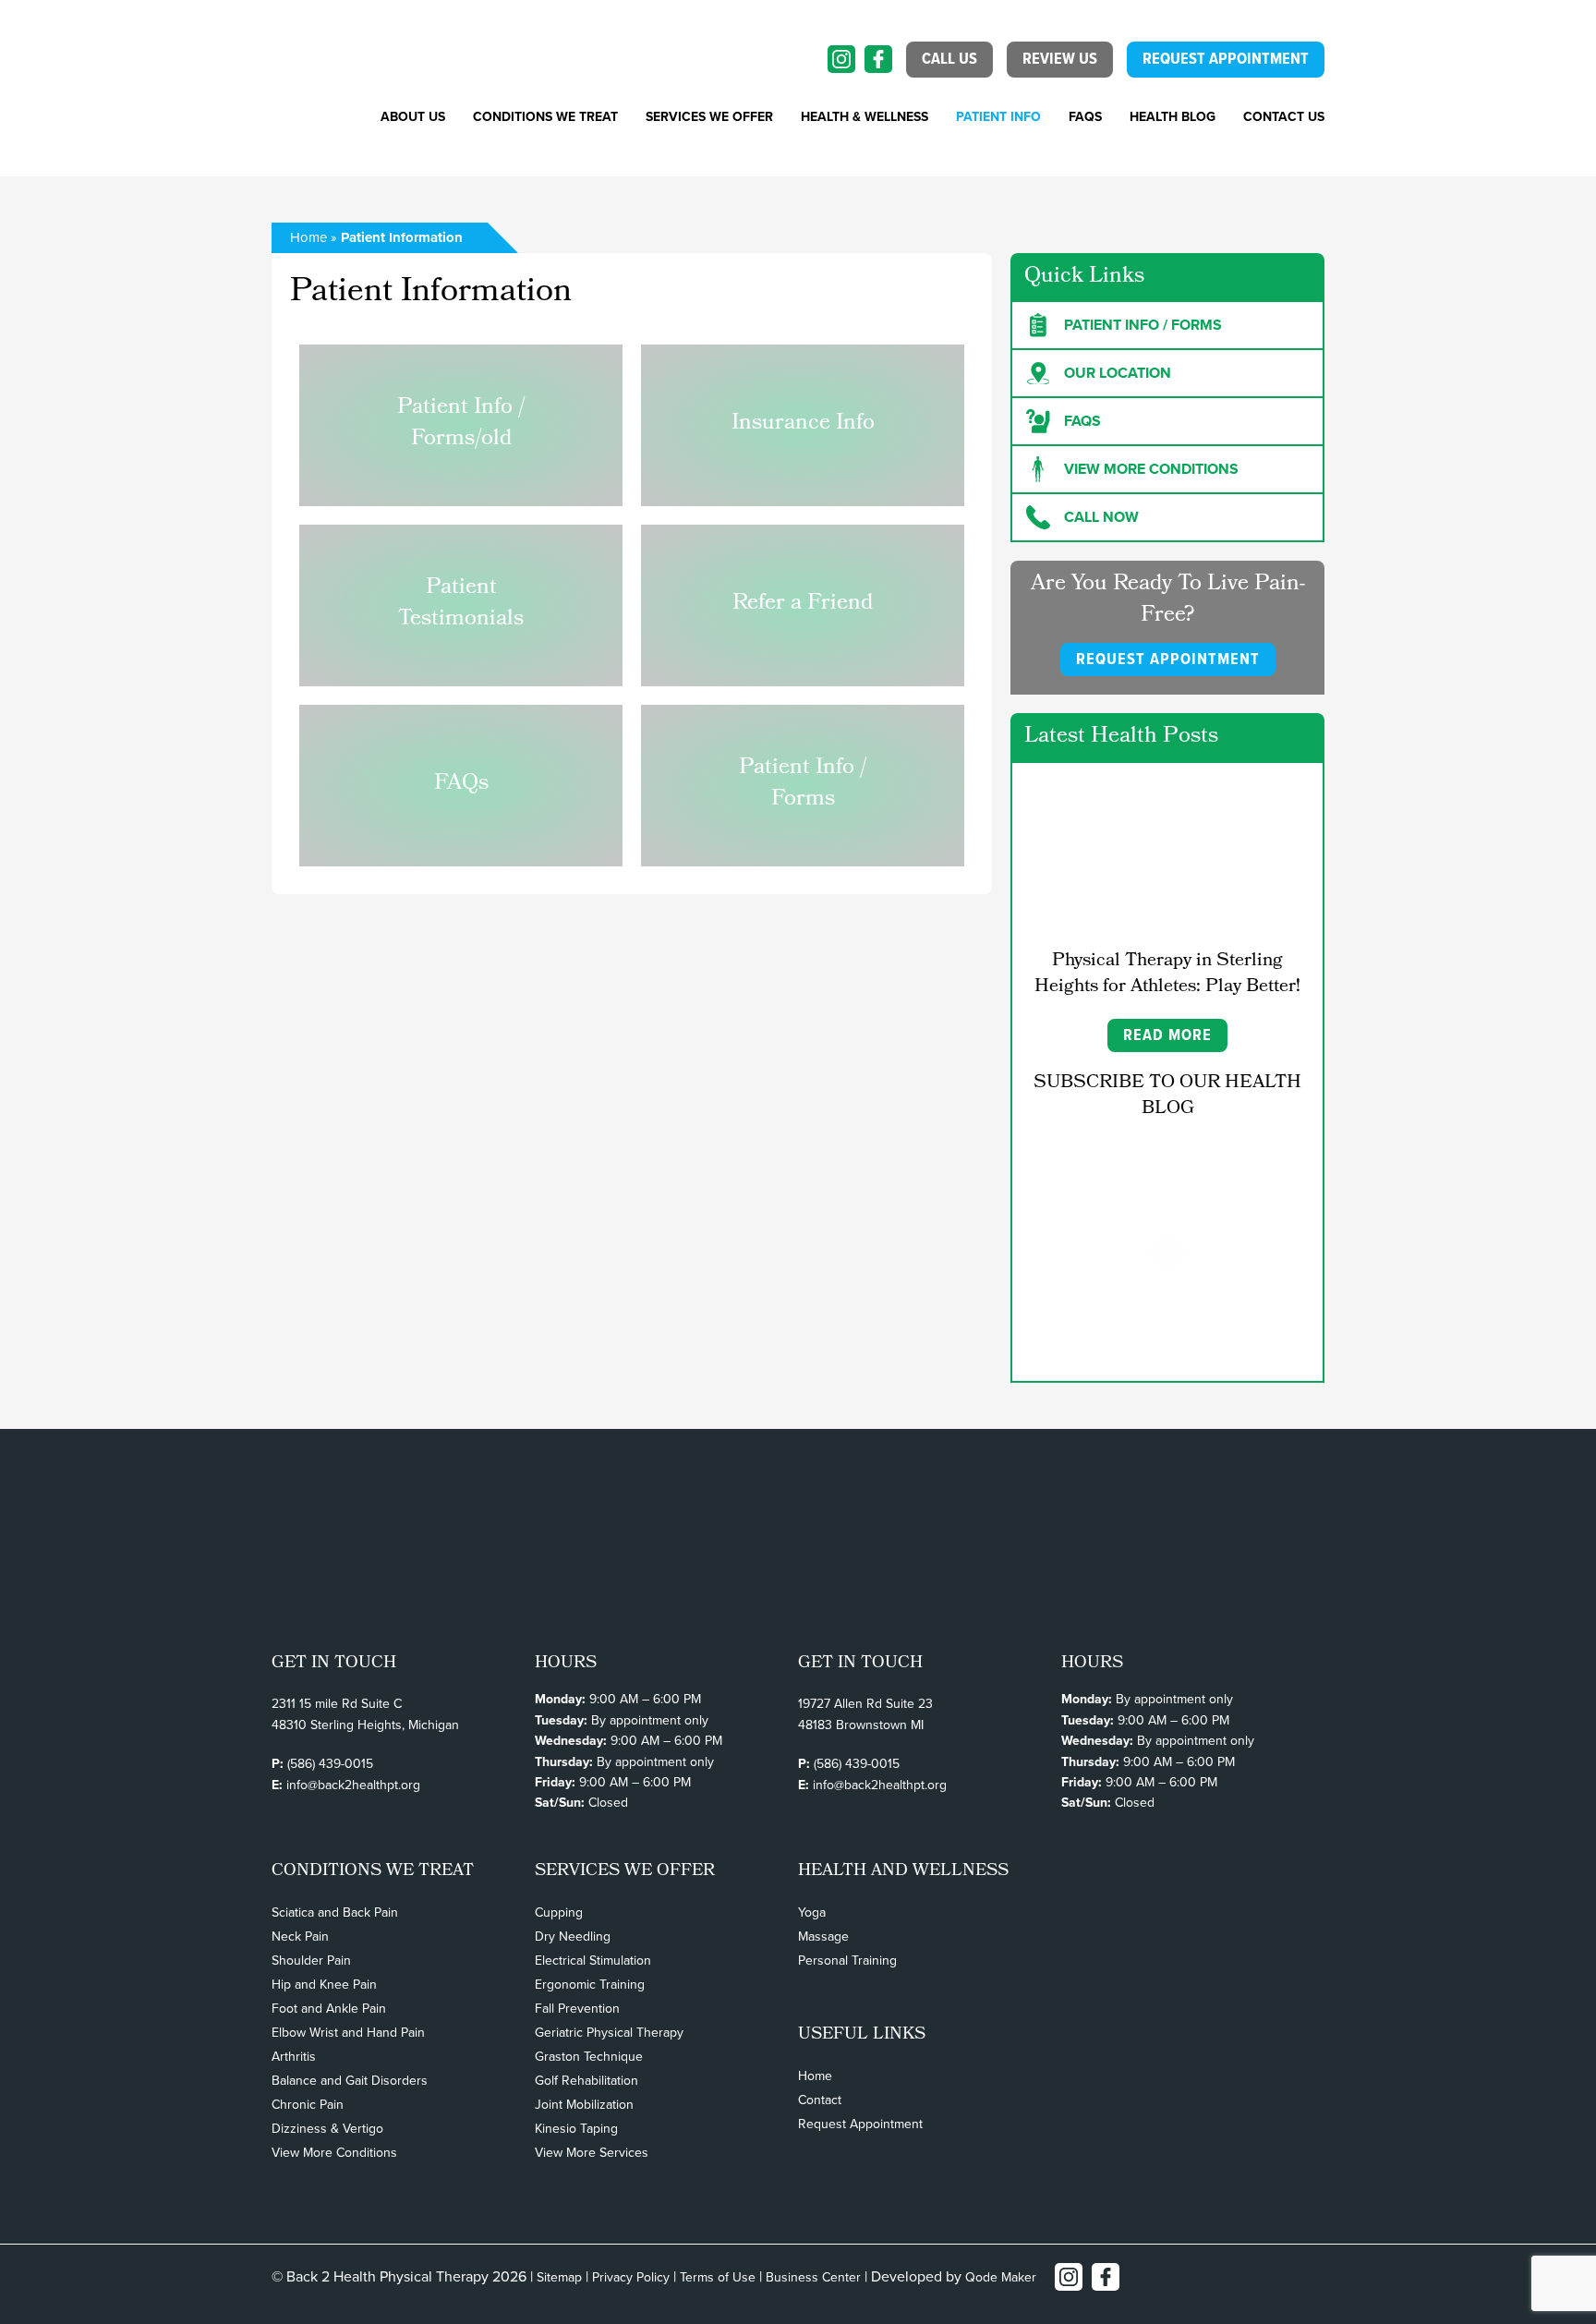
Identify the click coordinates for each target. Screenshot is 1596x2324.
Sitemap (559, 2277)
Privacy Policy (631, 2277)
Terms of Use (718, 2277)
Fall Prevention (577, 2009)
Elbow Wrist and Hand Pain (348, 2033)
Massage (823, 1937)
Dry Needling (573, 1937)
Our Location (1118, 373)
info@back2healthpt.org (353, 1785)
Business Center (813, 2277)
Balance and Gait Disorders (350, 2081)
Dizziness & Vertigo (327, 2129)
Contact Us (1284, 117)
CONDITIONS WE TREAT (545, 117)
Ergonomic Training (590, 1985)
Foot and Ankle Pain (329, 2009)
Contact (820, 2100)
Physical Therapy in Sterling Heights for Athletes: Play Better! (1167, 974)
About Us (413, 117)
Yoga (812, 1912)
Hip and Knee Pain (324, 1985)
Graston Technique (589, 2057)
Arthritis (294, 2057)
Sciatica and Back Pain (335, 1912)
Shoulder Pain (311, 1961)
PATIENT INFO (998, 117)
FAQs (1085, 117)
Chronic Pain (308, 2105)
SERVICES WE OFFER (709, 117)
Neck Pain (300, 1937)
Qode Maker (1001, 2277)
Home (308, 237)
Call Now (1101, 517)
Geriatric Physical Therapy (609, 2033)
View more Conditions (1151, 469)
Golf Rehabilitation (586, 2081)
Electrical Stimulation (593, 1961)
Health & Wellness (864, 117)
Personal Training (847, 1961)
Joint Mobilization (584, 2105)
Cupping (559, 1912)
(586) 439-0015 (330, 1764)
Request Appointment (860, 2124)
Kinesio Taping (576, 2129)
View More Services (592, 2153)
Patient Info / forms (1143, 325)
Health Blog (1173, 117)
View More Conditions (334, 2153)
